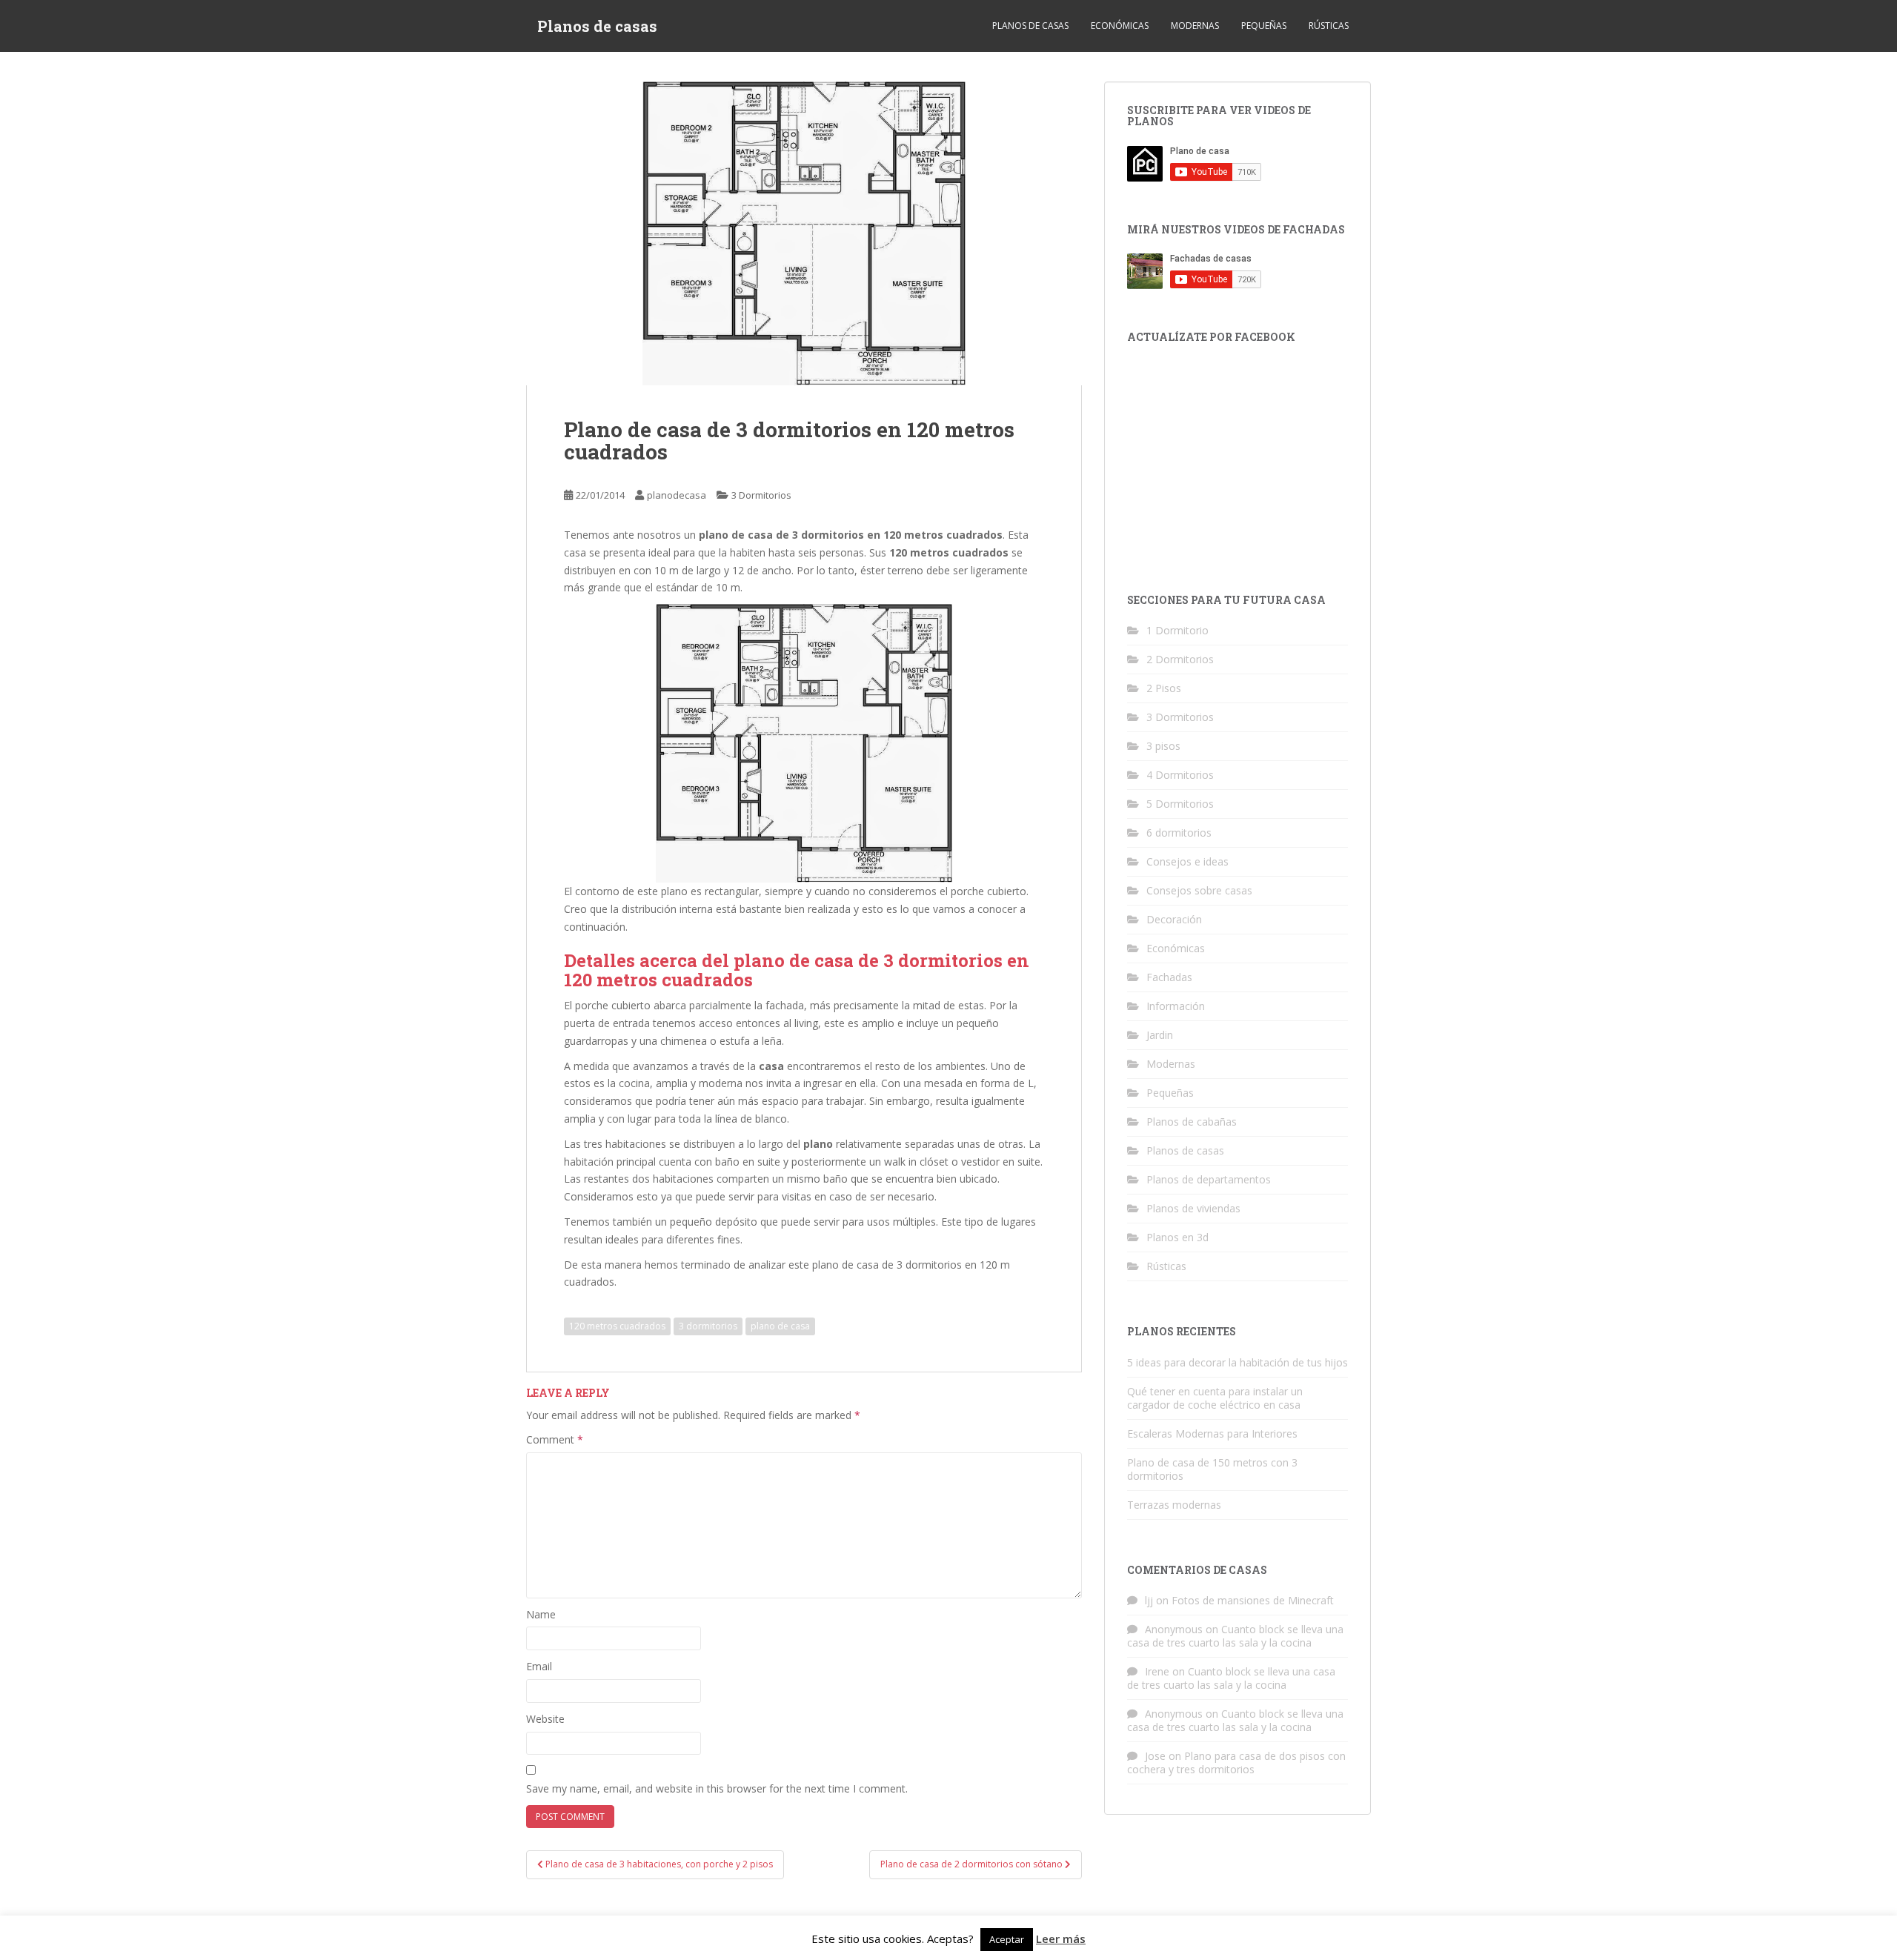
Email (539, 1666)
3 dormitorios (708, 1326)
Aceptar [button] (1007, 1939)
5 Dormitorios (1180, 804)
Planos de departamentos (1209, 1179)
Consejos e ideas (1187, 861)
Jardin (1160, 1035)
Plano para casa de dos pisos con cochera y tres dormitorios (1236, 1763)
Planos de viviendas (1193, 1208)
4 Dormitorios (1180, 775)
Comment (555, 1439)
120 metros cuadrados (617, 1326)
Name (541, 1614)
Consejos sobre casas (1199, 890)
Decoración (1174, 919)
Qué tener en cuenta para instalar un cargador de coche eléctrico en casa (1215, 1398)
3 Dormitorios (761, 495)
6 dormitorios (1179, 833)
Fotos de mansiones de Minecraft (1253, 1600)
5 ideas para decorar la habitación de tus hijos (1237, 1362)
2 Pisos (1164, 688)
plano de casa (780, 1326)
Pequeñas (1264, 26)
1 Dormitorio (1177, 630)
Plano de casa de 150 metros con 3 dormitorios (1212, 1469)
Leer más (1061, 1939)
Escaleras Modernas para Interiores (1212, 1434)
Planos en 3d (1177, 1237)
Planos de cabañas (1192, 1122)
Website (545, 1719)
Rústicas (1329, 26)
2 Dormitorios (1180, 659)
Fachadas (1169, 977)
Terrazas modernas (1174, 1505)
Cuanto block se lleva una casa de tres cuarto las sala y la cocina (1235, 1636)
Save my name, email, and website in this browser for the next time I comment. (717, 1788)
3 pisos (1163, 746)
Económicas (1120, 26)
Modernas (1195, 26)
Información (1176, 1006)
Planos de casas (597, 26)
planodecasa (677, 495)
